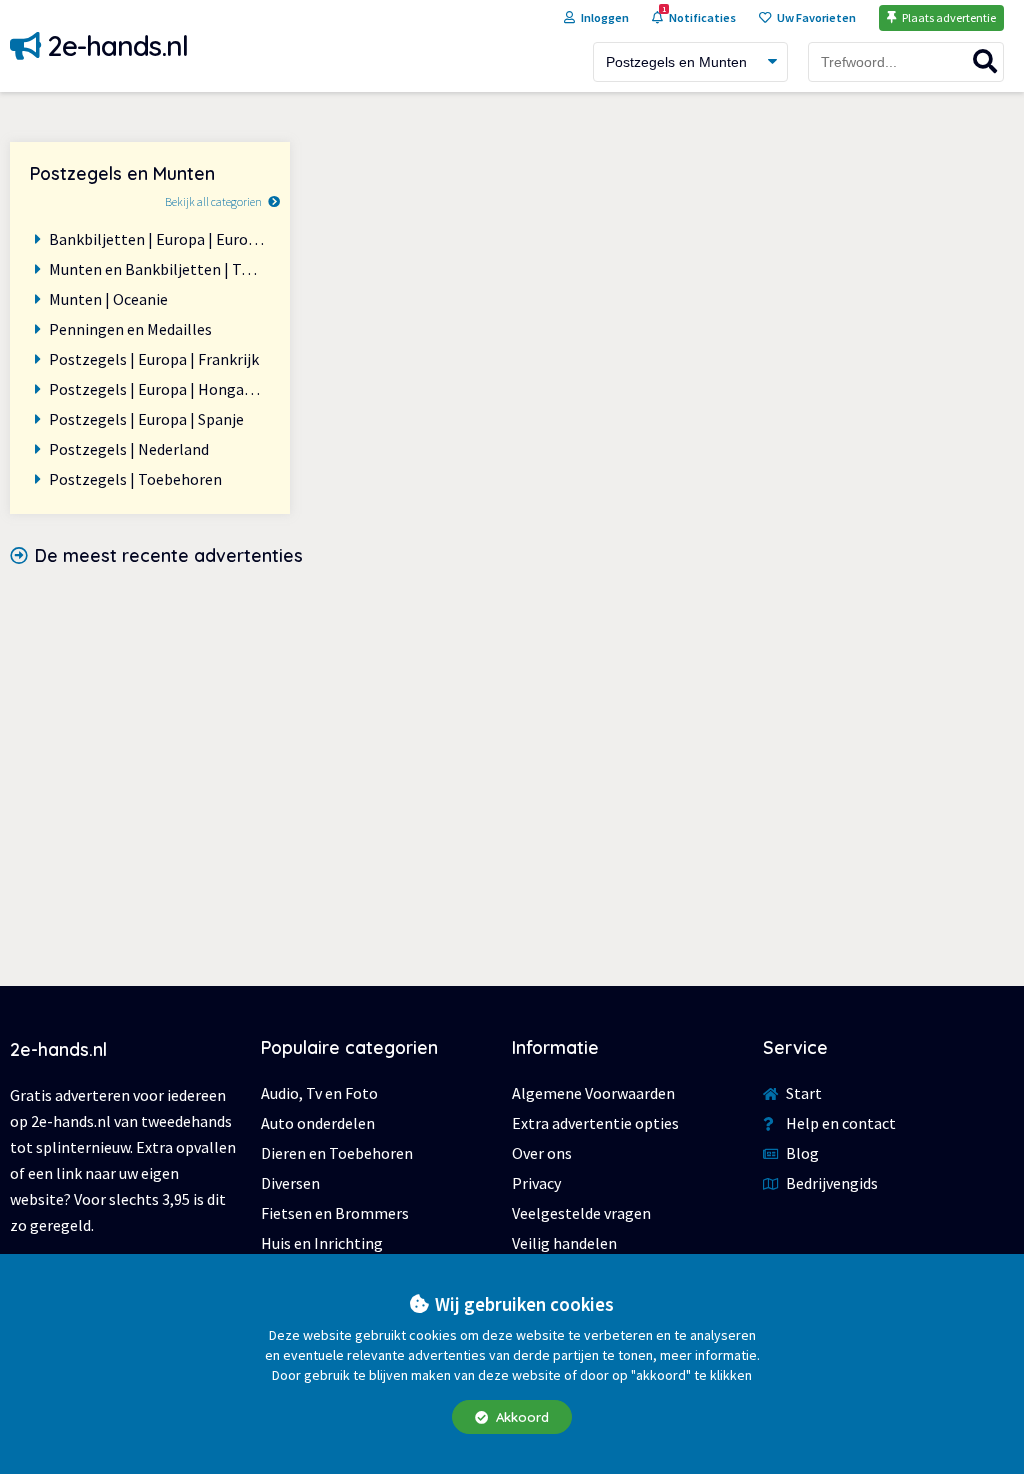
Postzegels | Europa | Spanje (146, 419)
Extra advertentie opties (595, 1123)
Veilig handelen (564, 1243)
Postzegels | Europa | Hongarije (157, 389)
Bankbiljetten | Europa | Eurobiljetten (159, 239)
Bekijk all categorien (213, 201)
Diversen (290, 1183)
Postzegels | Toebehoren (135, 479)
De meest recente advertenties (169, 555)
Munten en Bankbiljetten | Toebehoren (159, 269)
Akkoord (520, 1417)
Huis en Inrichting (322, 1243)
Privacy (536, 1183)
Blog (801, 1153)
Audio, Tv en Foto (319, 1093)
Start (802, 1093)
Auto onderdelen (318, 1123)
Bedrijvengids (830, 1183)
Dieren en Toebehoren (337, 1153)
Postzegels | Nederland (129, 449)
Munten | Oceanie (108, 299)
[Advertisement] (512, 756)
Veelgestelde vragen (581, 1213)
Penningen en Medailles (130, 329)
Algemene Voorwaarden (593, 1093)
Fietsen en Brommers (335, 1213)
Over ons (542, 1153)
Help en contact (839, 1123)
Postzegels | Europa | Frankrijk (154, 359)
